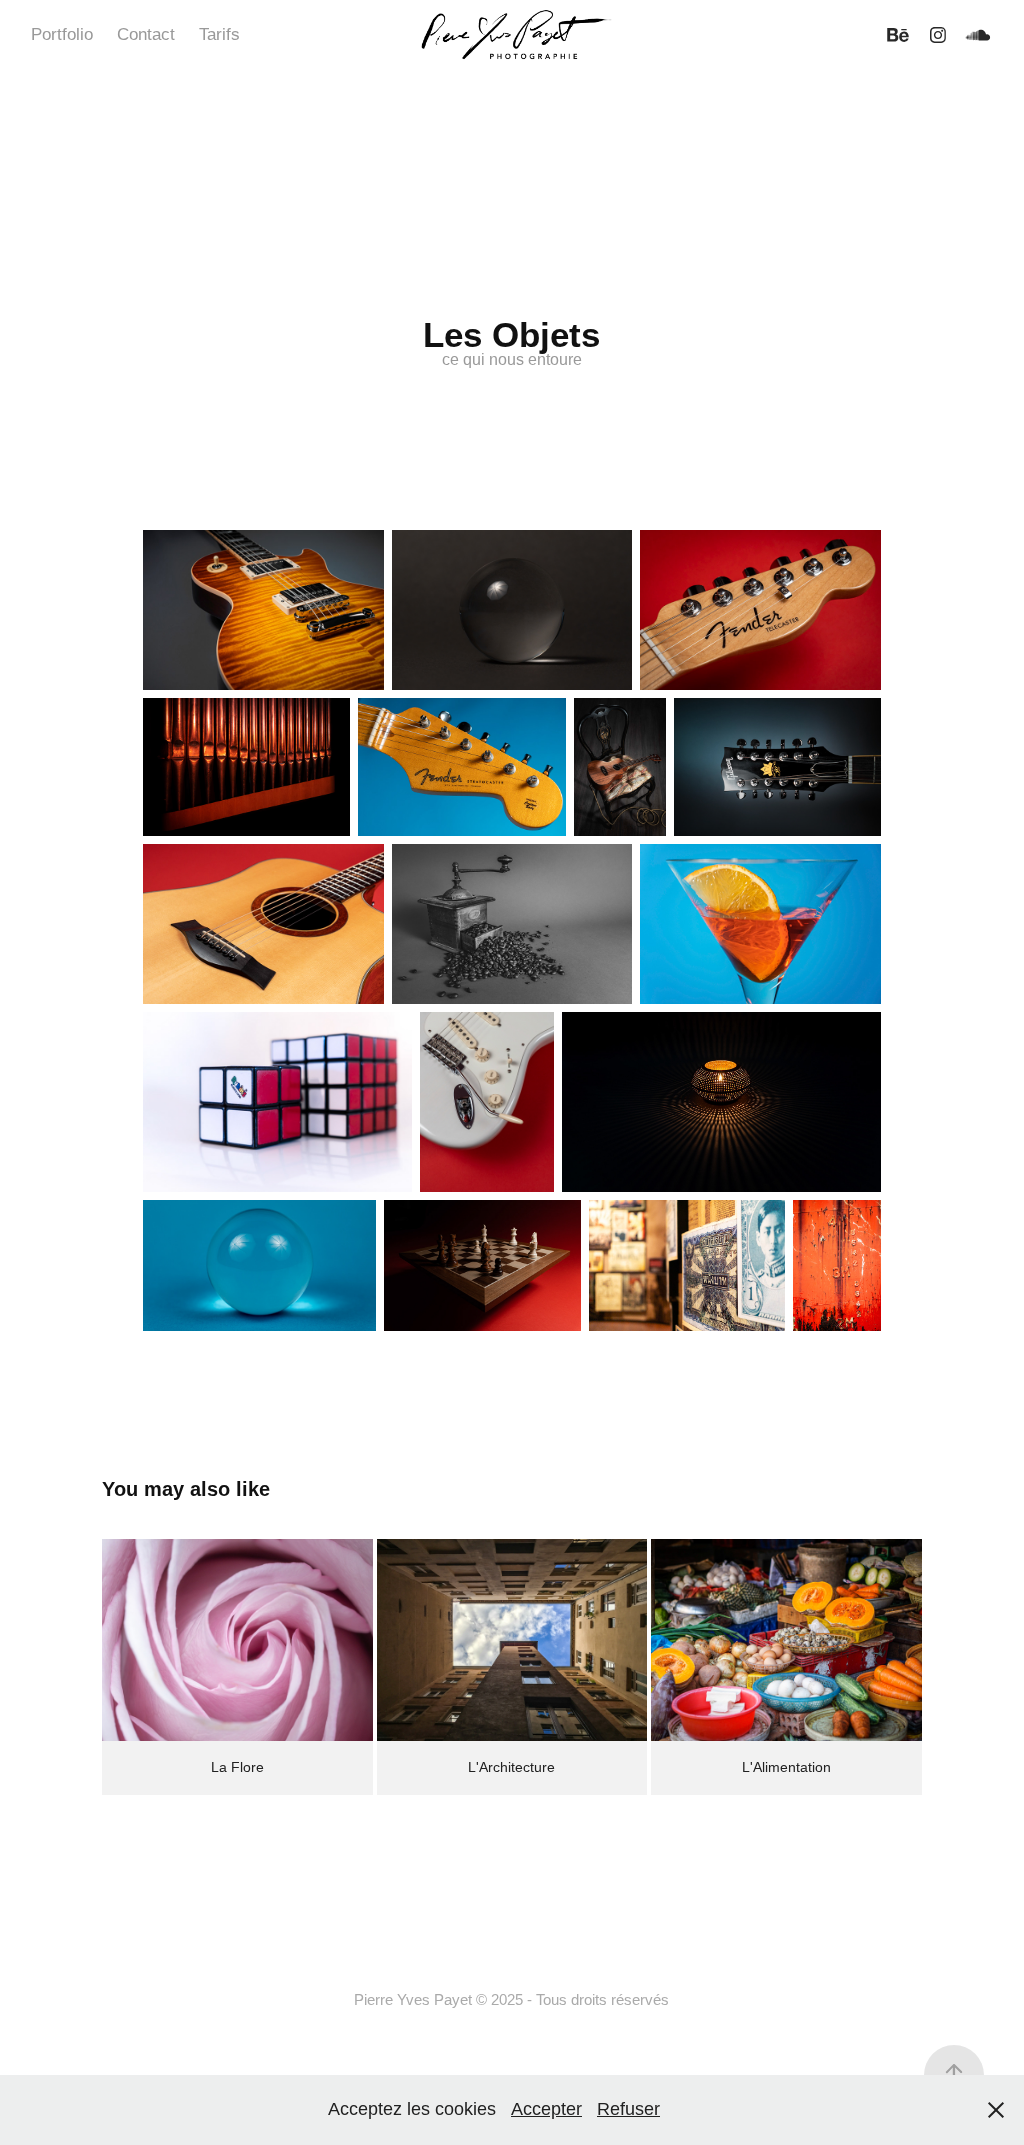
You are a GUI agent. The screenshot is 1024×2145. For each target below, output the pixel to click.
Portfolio (62, 34)
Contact (146, 34)
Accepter (546, 2109)
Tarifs (219, 34)
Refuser (628, 2109)
